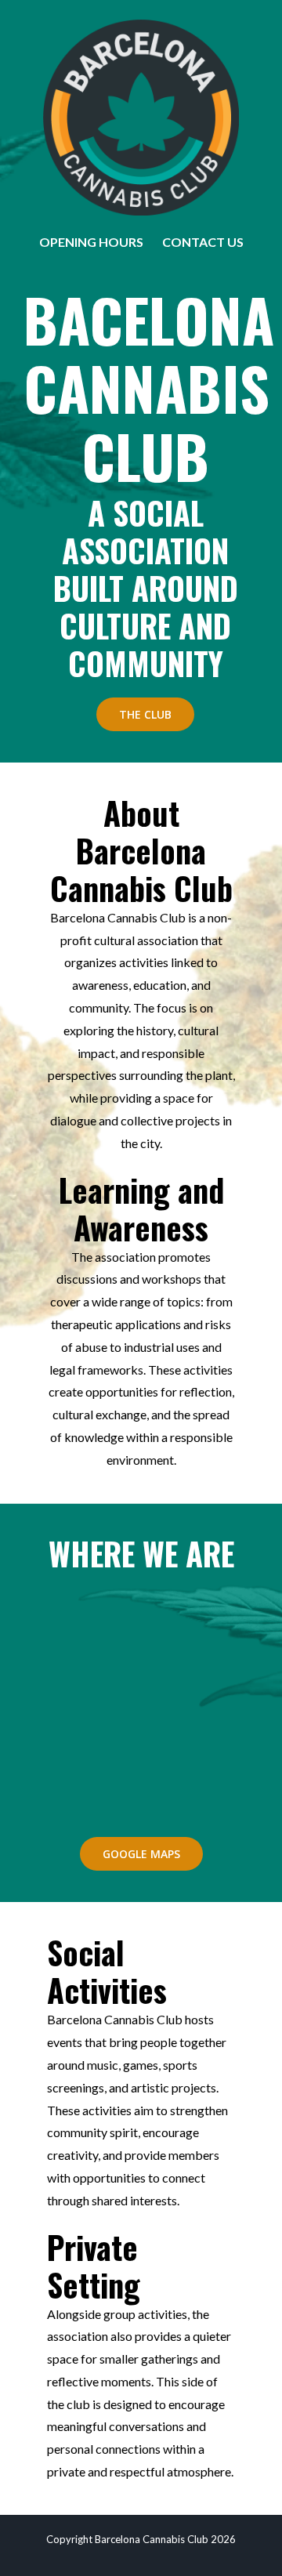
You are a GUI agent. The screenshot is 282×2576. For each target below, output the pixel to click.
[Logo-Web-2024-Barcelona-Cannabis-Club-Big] (141, 25)
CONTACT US (203, 242)
